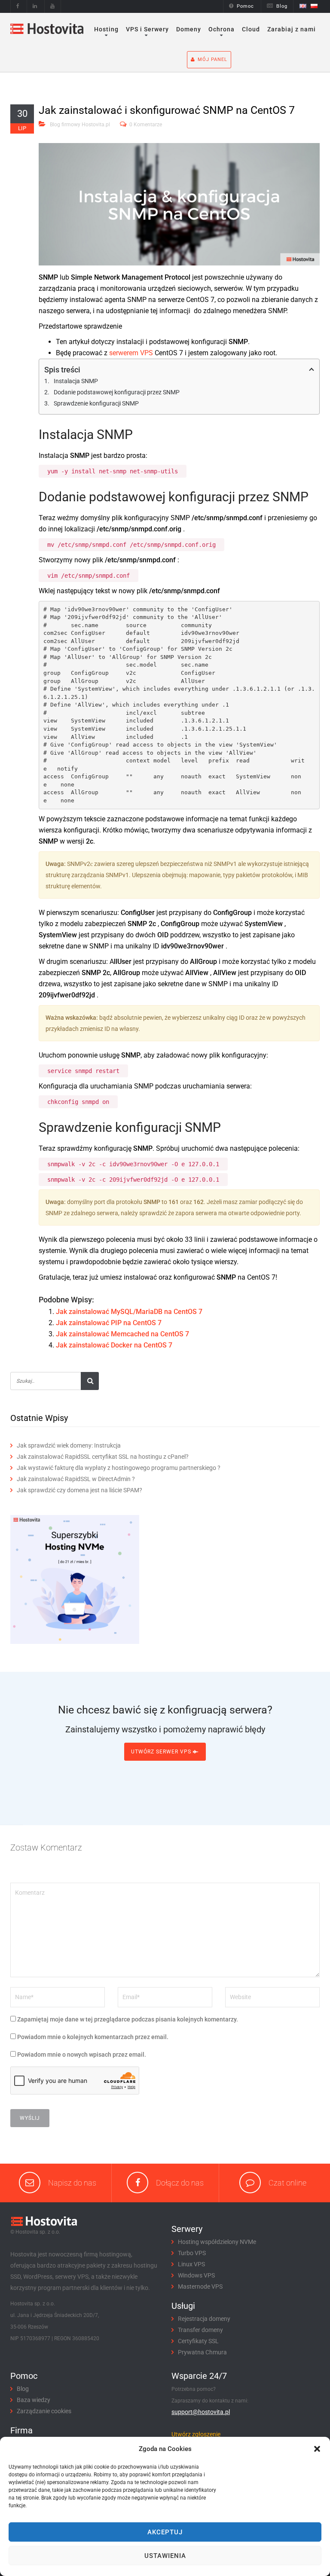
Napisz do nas (72, 2183)
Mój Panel (212, 59)
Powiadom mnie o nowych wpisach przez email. (82, 2055)
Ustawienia (165, 2556)
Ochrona (222, 29)
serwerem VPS (131, 353)
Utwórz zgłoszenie (196, 2434)
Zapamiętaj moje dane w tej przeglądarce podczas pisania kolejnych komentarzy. (128, 2019)
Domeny (189, 29)
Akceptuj (165, 2532)
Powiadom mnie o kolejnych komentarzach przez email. (93, 2037)
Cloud (251, 29)
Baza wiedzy (34, 2400)
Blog (282, 6)
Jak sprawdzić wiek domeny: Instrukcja (69, 1445)
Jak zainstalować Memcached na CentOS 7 (122, 1334)
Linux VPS (191, 2264)
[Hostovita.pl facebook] (18, 6)
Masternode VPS (200, 2286)
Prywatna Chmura (202, 2352)
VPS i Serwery (147, 29)
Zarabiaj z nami (292, 29)
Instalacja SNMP (76, 381)
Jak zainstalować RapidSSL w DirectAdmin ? (76, 1479)
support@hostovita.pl (201, 2412)
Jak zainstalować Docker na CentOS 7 (114, 1345)
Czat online (287, 2183)
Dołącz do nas (180, 2183)
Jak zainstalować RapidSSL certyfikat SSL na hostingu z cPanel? (103, 1457)
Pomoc (245, 6)
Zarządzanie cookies (44, 2411)
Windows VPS (196, 2275)
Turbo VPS (192, 2253)
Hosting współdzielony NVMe (217, 2242)
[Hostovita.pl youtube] (53, 6)
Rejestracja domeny (204, 2319)
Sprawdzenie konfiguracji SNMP (96, 403)
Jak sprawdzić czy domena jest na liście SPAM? (79, 1490)
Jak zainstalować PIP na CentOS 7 (109, 1323)
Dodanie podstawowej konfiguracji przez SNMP (117, 392)
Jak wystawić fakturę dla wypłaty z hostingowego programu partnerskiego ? (119, 1468)
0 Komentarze (146, 125)
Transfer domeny (200, 2330)
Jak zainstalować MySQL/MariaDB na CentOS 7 (129, 1312)
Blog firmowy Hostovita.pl (80, 125)
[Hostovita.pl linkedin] (35, 6)
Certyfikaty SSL (198, 2341)
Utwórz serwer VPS (162, 1752)
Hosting (106, 29)
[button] (317, 2449)
